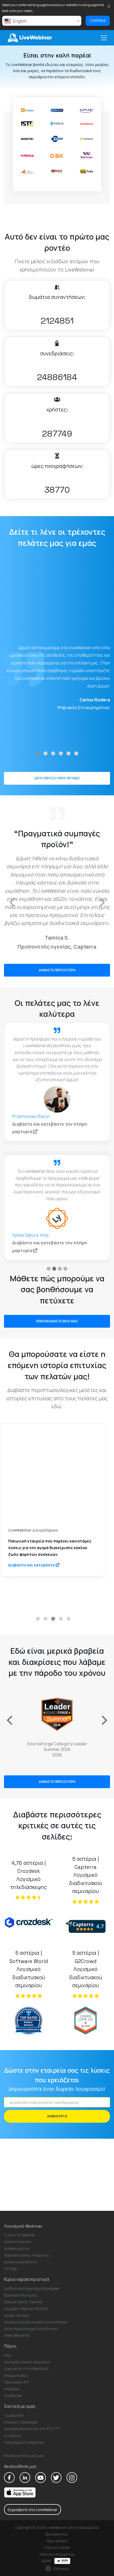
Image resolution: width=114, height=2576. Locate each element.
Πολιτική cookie (57, 2547)
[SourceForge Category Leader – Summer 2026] (57, 1716)
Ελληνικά (61, 2569)
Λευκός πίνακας (17, 2315)
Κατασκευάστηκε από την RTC (32, 2429)
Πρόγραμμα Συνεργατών (24, 2442)
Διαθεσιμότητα (17, 2248)
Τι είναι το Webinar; (20, 2235)
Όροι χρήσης (57, 2541)
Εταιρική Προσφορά (21, 2422)
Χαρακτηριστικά (18, 2242)
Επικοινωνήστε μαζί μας (24, 2456)
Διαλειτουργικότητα (21, 2262)
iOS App (10, 2268)
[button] (38, 753)
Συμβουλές (13, 2395)
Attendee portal (17, 2335)
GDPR (47, 2561)
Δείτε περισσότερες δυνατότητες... (32, 2329)
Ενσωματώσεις (16, 2375)
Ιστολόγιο (12, 2389)
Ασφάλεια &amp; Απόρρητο (27, 2255)
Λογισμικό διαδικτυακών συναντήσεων (36, 2322)
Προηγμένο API (16, 2382)
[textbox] (42, 21)
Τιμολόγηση (14, 2415)
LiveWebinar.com (29, 38)
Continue (98, 21)
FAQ (7, 2355)
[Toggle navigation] (104, 38)
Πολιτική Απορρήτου (57, 2554)
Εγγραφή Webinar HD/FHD (26, 2309)
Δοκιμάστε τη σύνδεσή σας (26, 2369)
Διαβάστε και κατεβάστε (53, 1566)
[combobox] (42, 21)
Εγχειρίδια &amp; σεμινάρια (27, 2362)
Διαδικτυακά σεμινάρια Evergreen (32, 2288)
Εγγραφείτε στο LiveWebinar (32, 2510)
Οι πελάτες (13, 2436)
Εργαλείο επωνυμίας (21, 2295)
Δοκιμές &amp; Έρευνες (23, 2302)
